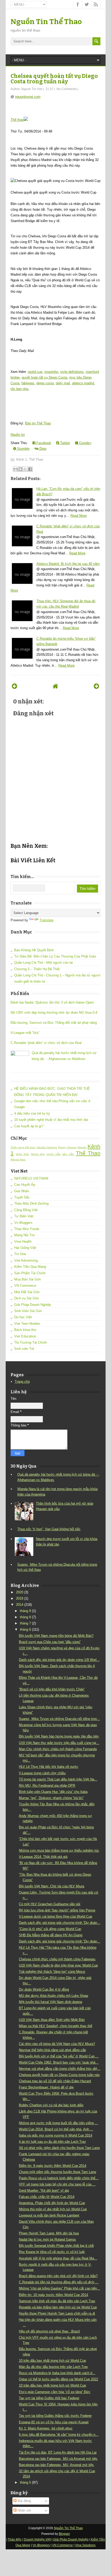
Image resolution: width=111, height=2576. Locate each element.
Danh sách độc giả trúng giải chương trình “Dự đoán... (60, 1923)
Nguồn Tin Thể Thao (46, 22)
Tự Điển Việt (24, 1216)
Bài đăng (24, 2501)
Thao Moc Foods (27, 1229)
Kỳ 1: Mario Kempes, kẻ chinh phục (46, 2428)
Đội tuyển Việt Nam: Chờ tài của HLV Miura (51, 1886)
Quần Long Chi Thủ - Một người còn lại (43, 963)
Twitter (65, 443)
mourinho (51, 372)
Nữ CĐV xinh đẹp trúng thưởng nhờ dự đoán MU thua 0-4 (54, 1013)
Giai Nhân (22, 1191)
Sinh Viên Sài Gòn (28, 1311)
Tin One (20, 1254)
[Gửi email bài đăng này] (15, 469)
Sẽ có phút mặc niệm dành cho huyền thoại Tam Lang (59, 2148)
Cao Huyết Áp (25, 1185)
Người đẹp (38, 1154)
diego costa (45, 383)
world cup (35, 372)
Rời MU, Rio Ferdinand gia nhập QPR (47, 1786)
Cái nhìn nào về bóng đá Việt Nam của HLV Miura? (57, 2044)
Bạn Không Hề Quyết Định (34, 950)
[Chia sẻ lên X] (25, 469)
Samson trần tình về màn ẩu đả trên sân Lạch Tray (57, 2301)
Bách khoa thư (25, 1330)
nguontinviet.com (28, 97)
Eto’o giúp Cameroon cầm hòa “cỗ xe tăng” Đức (55, 2392)
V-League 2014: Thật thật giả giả (43, 1857)
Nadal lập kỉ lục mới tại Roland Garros (47, 2239)
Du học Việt (23, 1317)
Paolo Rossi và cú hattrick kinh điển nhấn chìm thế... (59, 2178)
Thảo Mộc (15, 2540)
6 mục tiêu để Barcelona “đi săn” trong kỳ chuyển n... (59, 2435)
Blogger (64, 2534)
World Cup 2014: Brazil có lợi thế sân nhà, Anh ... (56, 2129)
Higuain (82, 1147)
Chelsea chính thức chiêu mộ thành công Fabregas (57, 1959)
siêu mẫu (68, 1154)
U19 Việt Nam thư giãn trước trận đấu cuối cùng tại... (59, 1743)
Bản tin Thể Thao (38, 423)
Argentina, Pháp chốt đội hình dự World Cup (52, 2203)
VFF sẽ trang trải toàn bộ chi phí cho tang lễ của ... (57, 2184)
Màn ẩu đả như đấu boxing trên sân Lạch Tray (53, 2367)
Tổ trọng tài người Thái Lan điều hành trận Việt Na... (58, 1779)
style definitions (72, 372)
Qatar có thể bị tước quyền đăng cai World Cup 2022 (58, 2379)
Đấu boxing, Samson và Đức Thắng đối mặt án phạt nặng (54, 1023)
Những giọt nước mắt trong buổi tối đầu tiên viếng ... (58, 2123)
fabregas (28, 383)
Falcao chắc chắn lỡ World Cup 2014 (47, 2197)
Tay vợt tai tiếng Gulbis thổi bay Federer (49, 2398)
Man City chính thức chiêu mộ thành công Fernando (58, 1749)
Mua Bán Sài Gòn (27, 1279)
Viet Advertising (26, 1260)
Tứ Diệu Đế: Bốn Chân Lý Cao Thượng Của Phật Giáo (55, 956)
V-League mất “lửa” (25, 1033)
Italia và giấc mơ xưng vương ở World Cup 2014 (55, 2135)
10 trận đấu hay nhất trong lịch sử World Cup (52, 2361)
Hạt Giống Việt (25, 1248)
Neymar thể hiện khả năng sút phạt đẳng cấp (52, 2050)
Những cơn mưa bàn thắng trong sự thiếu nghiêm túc (59, 1850)
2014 (20, 1605)
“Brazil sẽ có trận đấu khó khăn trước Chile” (52, 1689)
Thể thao (17, 120)
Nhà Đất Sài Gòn (27, 1292)
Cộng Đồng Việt (26, 1210)
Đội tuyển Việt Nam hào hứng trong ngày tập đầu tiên (59, 1736)
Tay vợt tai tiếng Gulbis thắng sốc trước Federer (55, 2416)
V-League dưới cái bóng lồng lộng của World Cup (55, 1916)
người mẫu (54, 1154)
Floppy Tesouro (67, 1147)
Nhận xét (24, 2510)
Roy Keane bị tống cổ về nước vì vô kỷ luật (52, 2252)
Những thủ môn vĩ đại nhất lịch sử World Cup (53, 2209)
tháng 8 (25, 1617)
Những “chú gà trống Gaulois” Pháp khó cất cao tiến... (59, 2288)
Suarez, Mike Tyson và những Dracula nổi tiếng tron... (59, 1719)
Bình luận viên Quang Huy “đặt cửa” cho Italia (53, 1792)
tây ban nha (19, 389)
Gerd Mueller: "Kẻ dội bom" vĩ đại (44, 2191)
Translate (46, 920)
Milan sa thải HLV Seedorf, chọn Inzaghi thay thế (55, 2026)
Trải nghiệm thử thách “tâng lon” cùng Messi (52, 1972)
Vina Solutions (85, 2545)
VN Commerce (25, 1286)
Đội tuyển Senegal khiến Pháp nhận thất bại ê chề (56, 2246)
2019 (20, 1598)
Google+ (85, 443)
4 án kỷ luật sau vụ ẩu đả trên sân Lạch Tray (52, 2142)
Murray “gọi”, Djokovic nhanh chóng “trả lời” (51, 1798)
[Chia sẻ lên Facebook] (30, 469)
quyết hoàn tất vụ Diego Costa (44, 377)
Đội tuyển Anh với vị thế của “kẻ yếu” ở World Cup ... (59, 2056)
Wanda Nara (18, 1160)
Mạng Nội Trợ (25, 1235)
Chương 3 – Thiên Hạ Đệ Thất (37, 969)
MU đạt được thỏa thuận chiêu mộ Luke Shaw (53, 1996)
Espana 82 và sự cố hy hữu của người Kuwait (54, 2422)
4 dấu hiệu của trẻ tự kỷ (32, 1113)
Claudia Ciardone (47, 1147)
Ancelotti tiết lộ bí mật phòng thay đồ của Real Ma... (58, 2258)
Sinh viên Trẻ (24, 1349)
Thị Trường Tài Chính (30, 1342)
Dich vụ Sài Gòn (26, 1298)
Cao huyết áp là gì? (29, 1126)
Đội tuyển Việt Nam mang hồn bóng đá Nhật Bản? (56, 1636)
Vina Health (23, 1242)
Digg (42, 449)
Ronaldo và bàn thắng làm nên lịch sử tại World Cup (58, 2307)
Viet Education (25, 1336)
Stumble (23, 449)
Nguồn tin (18, 435)
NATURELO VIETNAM (31, 1178)
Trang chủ (22, 1382)
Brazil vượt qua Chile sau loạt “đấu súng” (50, 1642)
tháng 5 (25, 2482)
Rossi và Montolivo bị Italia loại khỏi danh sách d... (57, 2373)
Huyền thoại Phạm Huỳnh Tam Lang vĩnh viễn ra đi (57, 2313)
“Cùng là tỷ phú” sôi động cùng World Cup (50, 1929)
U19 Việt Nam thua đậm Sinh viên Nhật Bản (52, 2020)
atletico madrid (83, 383)
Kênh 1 (22, 459)
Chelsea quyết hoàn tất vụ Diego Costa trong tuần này (54, 79)
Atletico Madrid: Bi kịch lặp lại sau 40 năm (68, 564)
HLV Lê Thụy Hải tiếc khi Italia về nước (49, 1767)
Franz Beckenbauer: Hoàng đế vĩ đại (46, 2087)
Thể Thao (36, 459)
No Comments (67, 89)
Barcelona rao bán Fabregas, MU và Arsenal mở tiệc (58, 2459)
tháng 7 (25, 1623)
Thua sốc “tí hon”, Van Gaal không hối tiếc (49, 1529)
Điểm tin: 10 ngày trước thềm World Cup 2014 (53, 2295)
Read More (79, 516)
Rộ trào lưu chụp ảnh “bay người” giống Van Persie (57, 1910)
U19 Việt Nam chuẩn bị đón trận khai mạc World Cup (58, 1965)
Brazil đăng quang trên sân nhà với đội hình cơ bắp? (58, 2276)
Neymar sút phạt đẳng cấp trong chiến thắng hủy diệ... (60, 2069)
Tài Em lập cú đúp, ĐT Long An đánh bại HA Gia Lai (58, 2452)
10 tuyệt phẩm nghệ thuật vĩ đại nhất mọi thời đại (51, 1120)
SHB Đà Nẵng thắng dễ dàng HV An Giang (51, 1935)
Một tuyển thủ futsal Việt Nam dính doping (50, 2002)
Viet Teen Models (27, 1324)
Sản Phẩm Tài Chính (30, 1273)
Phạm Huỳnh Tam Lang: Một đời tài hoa (49, 2233)
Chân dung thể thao (23, 1147)
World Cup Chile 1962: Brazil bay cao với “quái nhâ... (59, 2062)
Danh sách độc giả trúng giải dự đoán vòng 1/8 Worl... (59, 1660)
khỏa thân (23, 1154)
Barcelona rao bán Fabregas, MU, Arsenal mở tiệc (56, 2465)
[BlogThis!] (20, 469)
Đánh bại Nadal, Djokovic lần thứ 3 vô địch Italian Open (52, 1002)
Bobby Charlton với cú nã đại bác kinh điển (51, 2105)
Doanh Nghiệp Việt (37, 2540)
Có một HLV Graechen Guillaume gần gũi (50, 1904)
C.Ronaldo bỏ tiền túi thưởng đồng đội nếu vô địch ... (59, 2282)
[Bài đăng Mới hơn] (15, 686)
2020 (20, 1592)
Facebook (43, 443)
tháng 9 (25, 1611)
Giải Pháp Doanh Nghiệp (33, 1305)
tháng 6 (25, 1629)
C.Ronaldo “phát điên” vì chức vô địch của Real (46, 1043)
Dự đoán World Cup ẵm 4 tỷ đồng (44, 1989)
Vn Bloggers (23, 1223)
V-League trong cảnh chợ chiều (42, 1773)
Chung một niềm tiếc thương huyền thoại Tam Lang (57, 2172)
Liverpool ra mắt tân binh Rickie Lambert (49, 2215)
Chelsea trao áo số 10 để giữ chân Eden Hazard (55, 2081)
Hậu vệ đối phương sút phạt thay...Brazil (49, 2331)
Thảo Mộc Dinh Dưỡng (31, 1204)
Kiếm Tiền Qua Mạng (30, 1267)
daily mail (63, 383)
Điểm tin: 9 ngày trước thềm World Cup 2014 (53, 2166)
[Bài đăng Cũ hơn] (96, 686)
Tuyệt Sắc (22, 1197)
